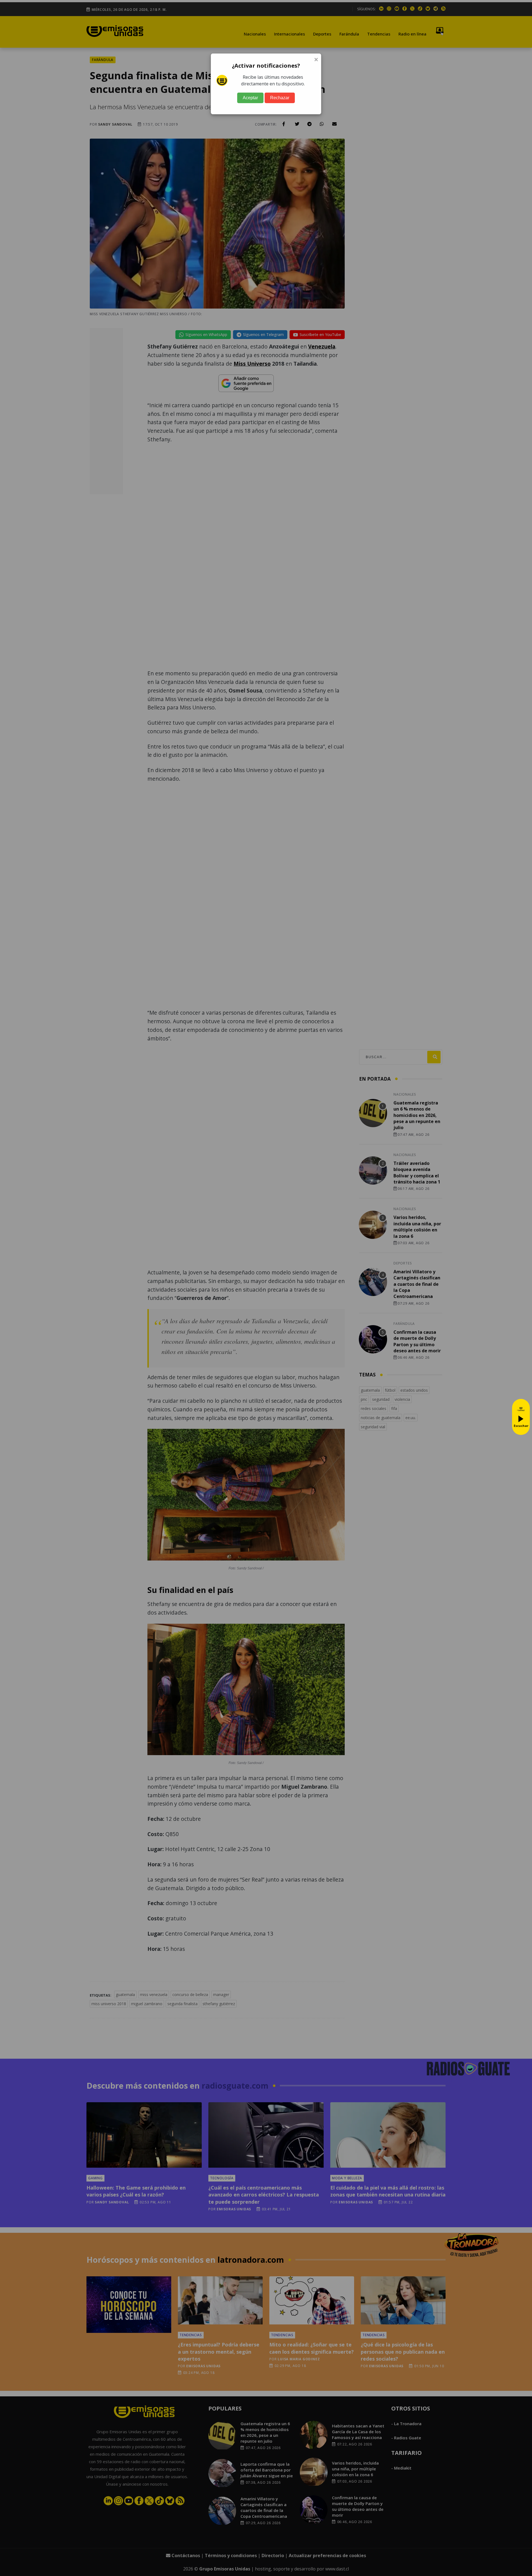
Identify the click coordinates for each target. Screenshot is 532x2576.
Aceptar (250, 98)
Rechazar (280, 98)
